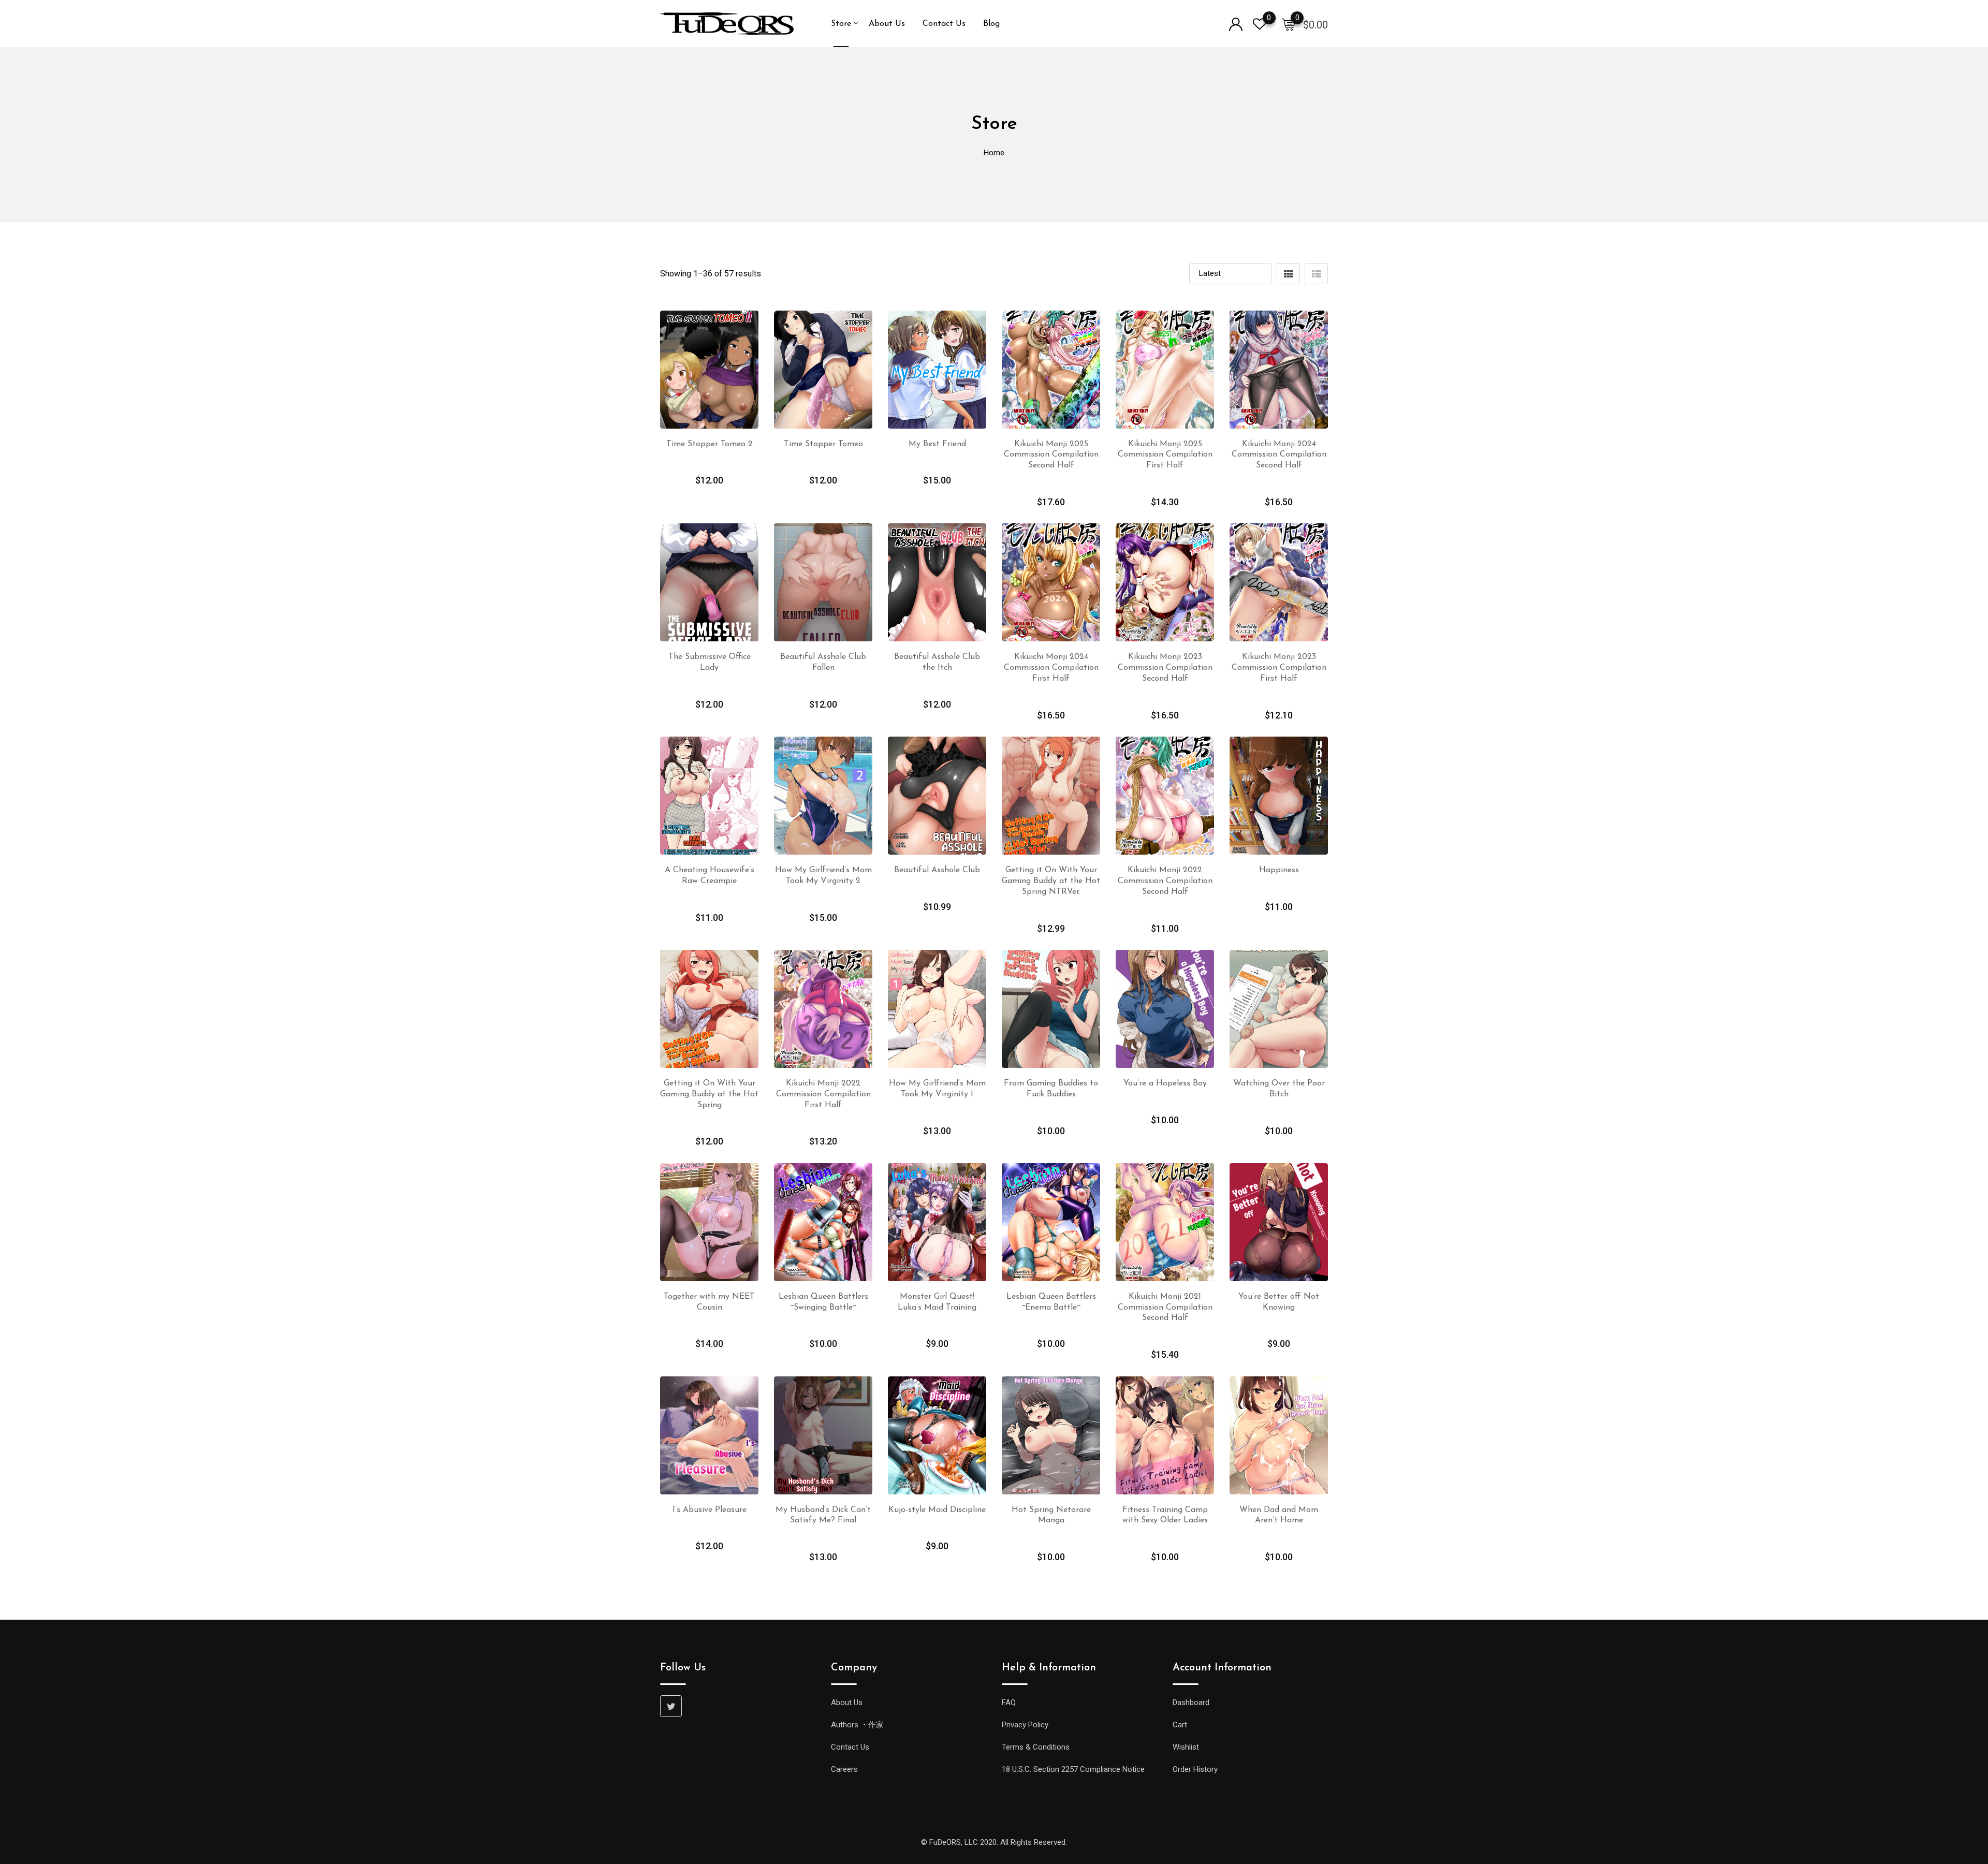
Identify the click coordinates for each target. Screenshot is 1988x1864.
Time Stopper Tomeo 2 (710, 444)
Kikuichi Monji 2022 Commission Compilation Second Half (1165, 881)
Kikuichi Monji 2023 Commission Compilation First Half (1279, 668)
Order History (1195, 1769)
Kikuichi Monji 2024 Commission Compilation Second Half (1279, 455)
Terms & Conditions (1036, 1747)
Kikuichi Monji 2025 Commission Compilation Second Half (1051, 455)
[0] (1289, 24)
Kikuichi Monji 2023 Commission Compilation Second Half (1165, 668)
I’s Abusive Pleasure (710, 1510)
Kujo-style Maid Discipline (937, 1510)
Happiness (1279, 870)
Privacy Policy (1025, 1725)
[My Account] (1236, 24)
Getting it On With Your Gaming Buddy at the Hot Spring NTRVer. (1051, 881)
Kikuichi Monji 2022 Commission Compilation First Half (823, 1094)
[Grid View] (1288, 274)
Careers (844, 1769)
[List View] (1316, 274)
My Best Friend (937, 444)
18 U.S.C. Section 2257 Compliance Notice (1073, 1769)
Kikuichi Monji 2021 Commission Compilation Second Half (1165, 1308)
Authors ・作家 (857, 1725)
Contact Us (944, 24)
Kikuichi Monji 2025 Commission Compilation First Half (1165, 455)
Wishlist (1186, 1747)
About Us (887, 24)
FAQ (1009, 1702)
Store (841, 24)
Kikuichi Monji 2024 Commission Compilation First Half (1051, 668)
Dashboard (1191, 1702)
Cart (1180, 1725)
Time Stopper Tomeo (823, 444)
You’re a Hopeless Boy (1165, 1083)
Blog (991, 24)
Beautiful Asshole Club (937, 870)
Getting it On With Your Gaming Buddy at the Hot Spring (709, 1094)
